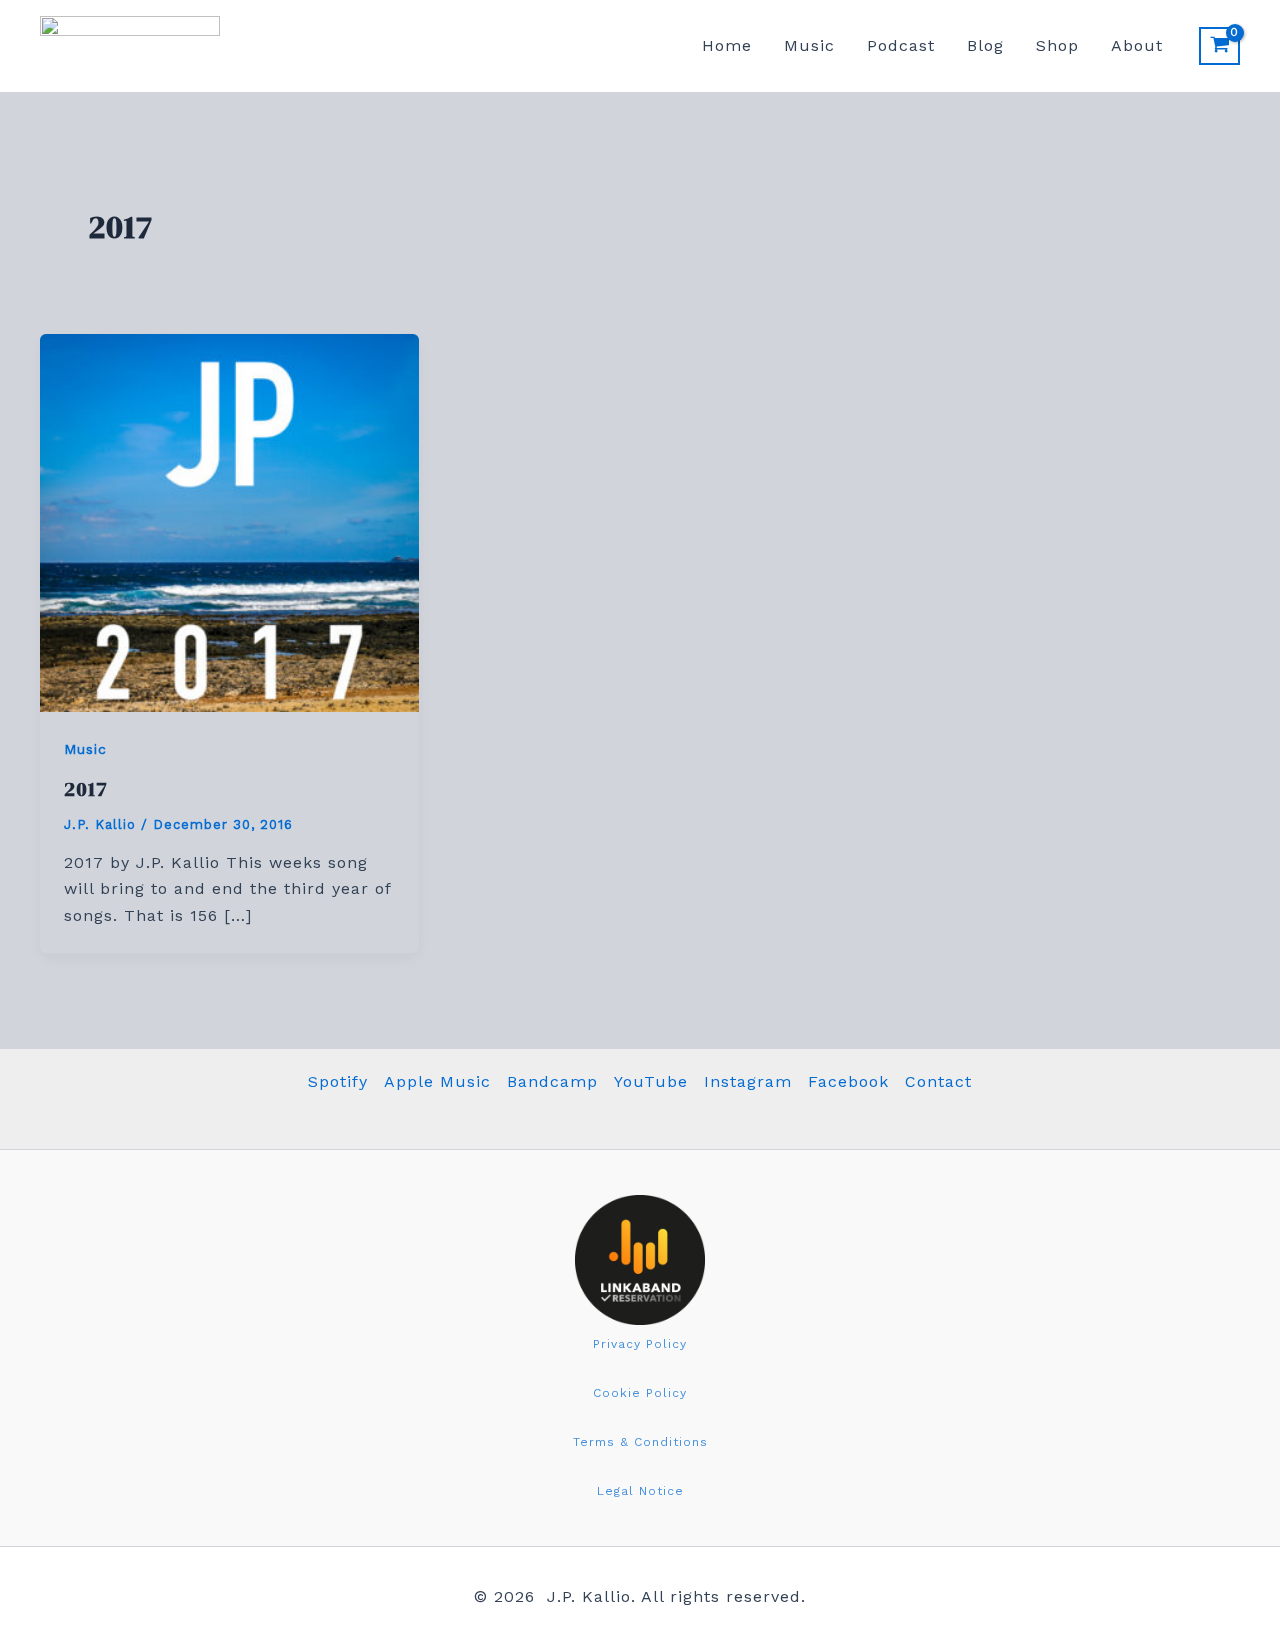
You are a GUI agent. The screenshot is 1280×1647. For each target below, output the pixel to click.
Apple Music (437, 1081)
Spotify (338, 1081)
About (1137, 45)
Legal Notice (640, 1491)
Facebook (848, 1081)
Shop (1057, 45)
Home (727, 45)
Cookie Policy (640, 1393)
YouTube (651, 1081)
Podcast (901, 45)
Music (809, 45)
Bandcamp (552, 1081)
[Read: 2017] (229, 521)
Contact (938, 1081)
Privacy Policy (640, 1344)
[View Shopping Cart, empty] (1219, 46)
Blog (985, 45)
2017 (86, 789)
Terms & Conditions (640, 1442)
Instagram (748, 1081)
